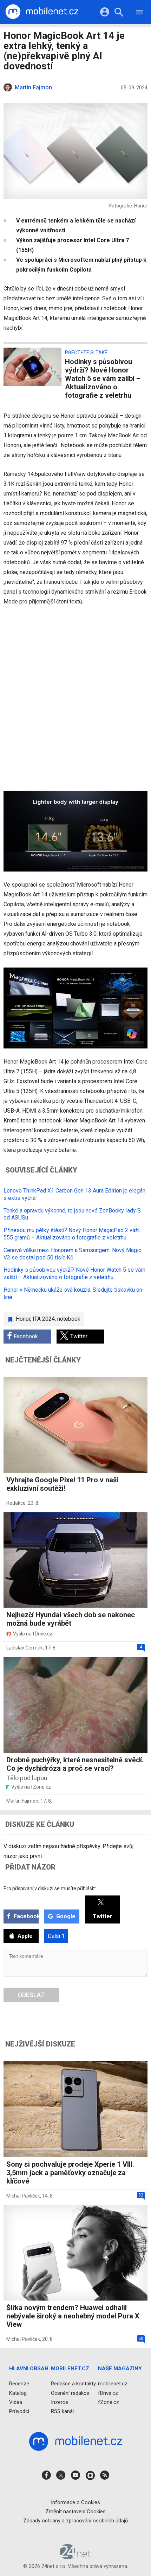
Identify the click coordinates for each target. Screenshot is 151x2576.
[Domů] (42, 12)
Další (56, 1936)
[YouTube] (75, 2477)
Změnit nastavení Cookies (75, 2512)
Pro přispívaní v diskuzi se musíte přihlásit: (50, 1888)
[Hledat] (119, 13)
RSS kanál (62, 2411)
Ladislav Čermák (25, 1648)
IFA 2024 (44, 1319)
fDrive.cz (108, 2393)
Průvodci (19, 2411)
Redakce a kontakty (73, 2384)
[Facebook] (46, 2477)
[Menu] (140, 13)
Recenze (19, 2384)
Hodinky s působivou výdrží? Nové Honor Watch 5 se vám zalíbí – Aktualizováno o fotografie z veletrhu (74, 1273)
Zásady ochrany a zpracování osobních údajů (75, 2521)
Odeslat (31, 1995)
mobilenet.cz (113, 2384)
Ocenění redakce (70, 2393)
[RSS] (105, 2477)
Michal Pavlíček (23, 2196)
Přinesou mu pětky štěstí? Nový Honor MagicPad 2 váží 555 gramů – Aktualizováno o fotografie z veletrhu (71, 1234)
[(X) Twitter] (61, 2477)
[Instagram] (90, 2477)
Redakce (16, 1503)
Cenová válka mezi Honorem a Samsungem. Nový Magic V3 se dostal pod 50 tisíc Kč (72, 1254)
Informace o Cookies (75, 2502)
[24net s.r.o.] (76, 2557)
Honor (23, 1319)
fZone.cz (109, 2402)
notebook (69, 1319)
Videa (16, 2402)
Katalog (18, 2393)
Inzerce (60, 2402)
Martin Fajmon (22, 1801)
